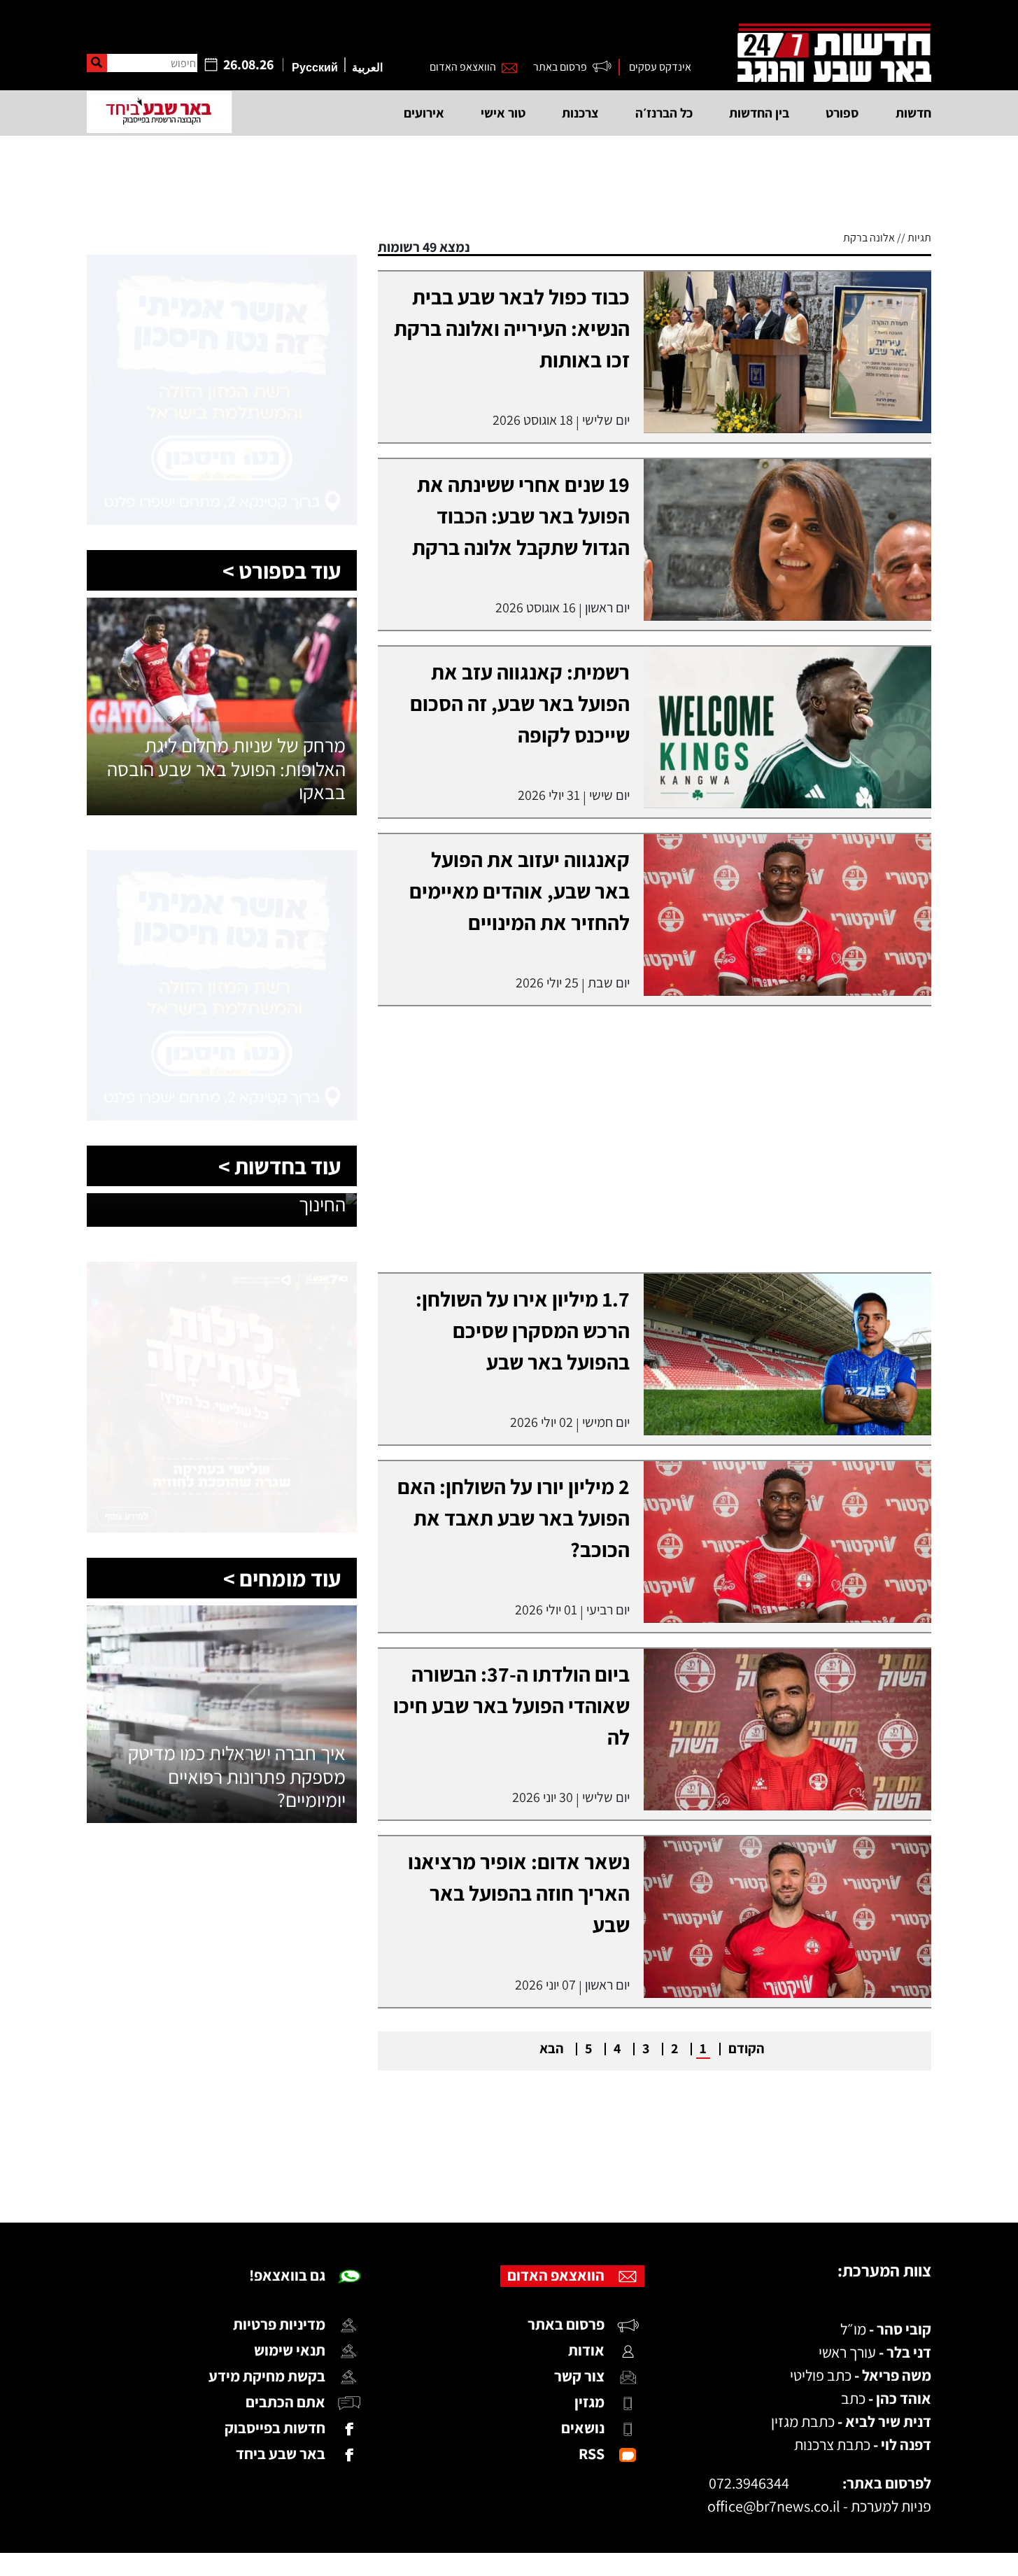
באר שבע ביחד (281, 2454)
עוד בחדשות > (280, 1166)
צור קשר (579, 2376)
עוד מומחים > (282, 1578)
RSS (592, 2454)
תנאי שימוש (290, 2350)
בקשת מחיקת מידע (267, 2376)
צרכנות (580, 113)
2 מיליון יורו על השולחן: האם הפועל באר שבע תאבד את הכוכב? (514, 1518)
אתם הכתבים (285, 2402)
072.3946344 (749, 2483)
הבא (551, 2048)
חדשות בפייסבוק (275, 2428)
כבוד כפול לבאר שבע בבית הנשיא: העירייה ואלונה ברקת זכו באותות (512, 328)
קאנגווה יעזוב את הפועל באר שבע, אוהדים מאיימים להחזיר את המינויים (519, 891)
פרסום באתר (560, 67)
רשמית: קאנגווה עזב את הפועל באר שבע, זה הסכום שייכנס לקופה (520, 703)
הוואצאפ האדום (463, 67)
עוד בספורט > (282, 570)
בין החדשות (759, 113)
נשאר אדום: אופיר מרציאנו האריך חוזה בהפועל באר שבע (519, 1893)
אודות (586, 2350)
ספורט (842, 113)
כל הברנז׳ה (664, 113)
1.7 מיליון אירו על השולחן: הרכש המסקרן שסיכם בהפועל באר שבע (523, 1330)
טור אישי (503, 113)
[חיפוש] (97, 63)
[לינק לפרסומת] (222, 263)
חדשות (913, 113)
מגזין (589, 2402)
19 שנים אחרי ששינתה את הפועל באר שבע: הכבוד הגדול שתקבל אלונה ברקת (521, 516)
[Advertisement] (509, 2165)
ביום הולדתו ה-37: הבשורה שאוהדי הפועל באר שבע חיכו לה (511, 1705)
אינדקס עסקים (660, 67)
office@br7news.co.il (774, 2506)
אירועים (424, 113)
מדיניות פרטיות (279, 2324)
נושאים (583, 2428)
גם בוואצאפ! (287, 2275)
